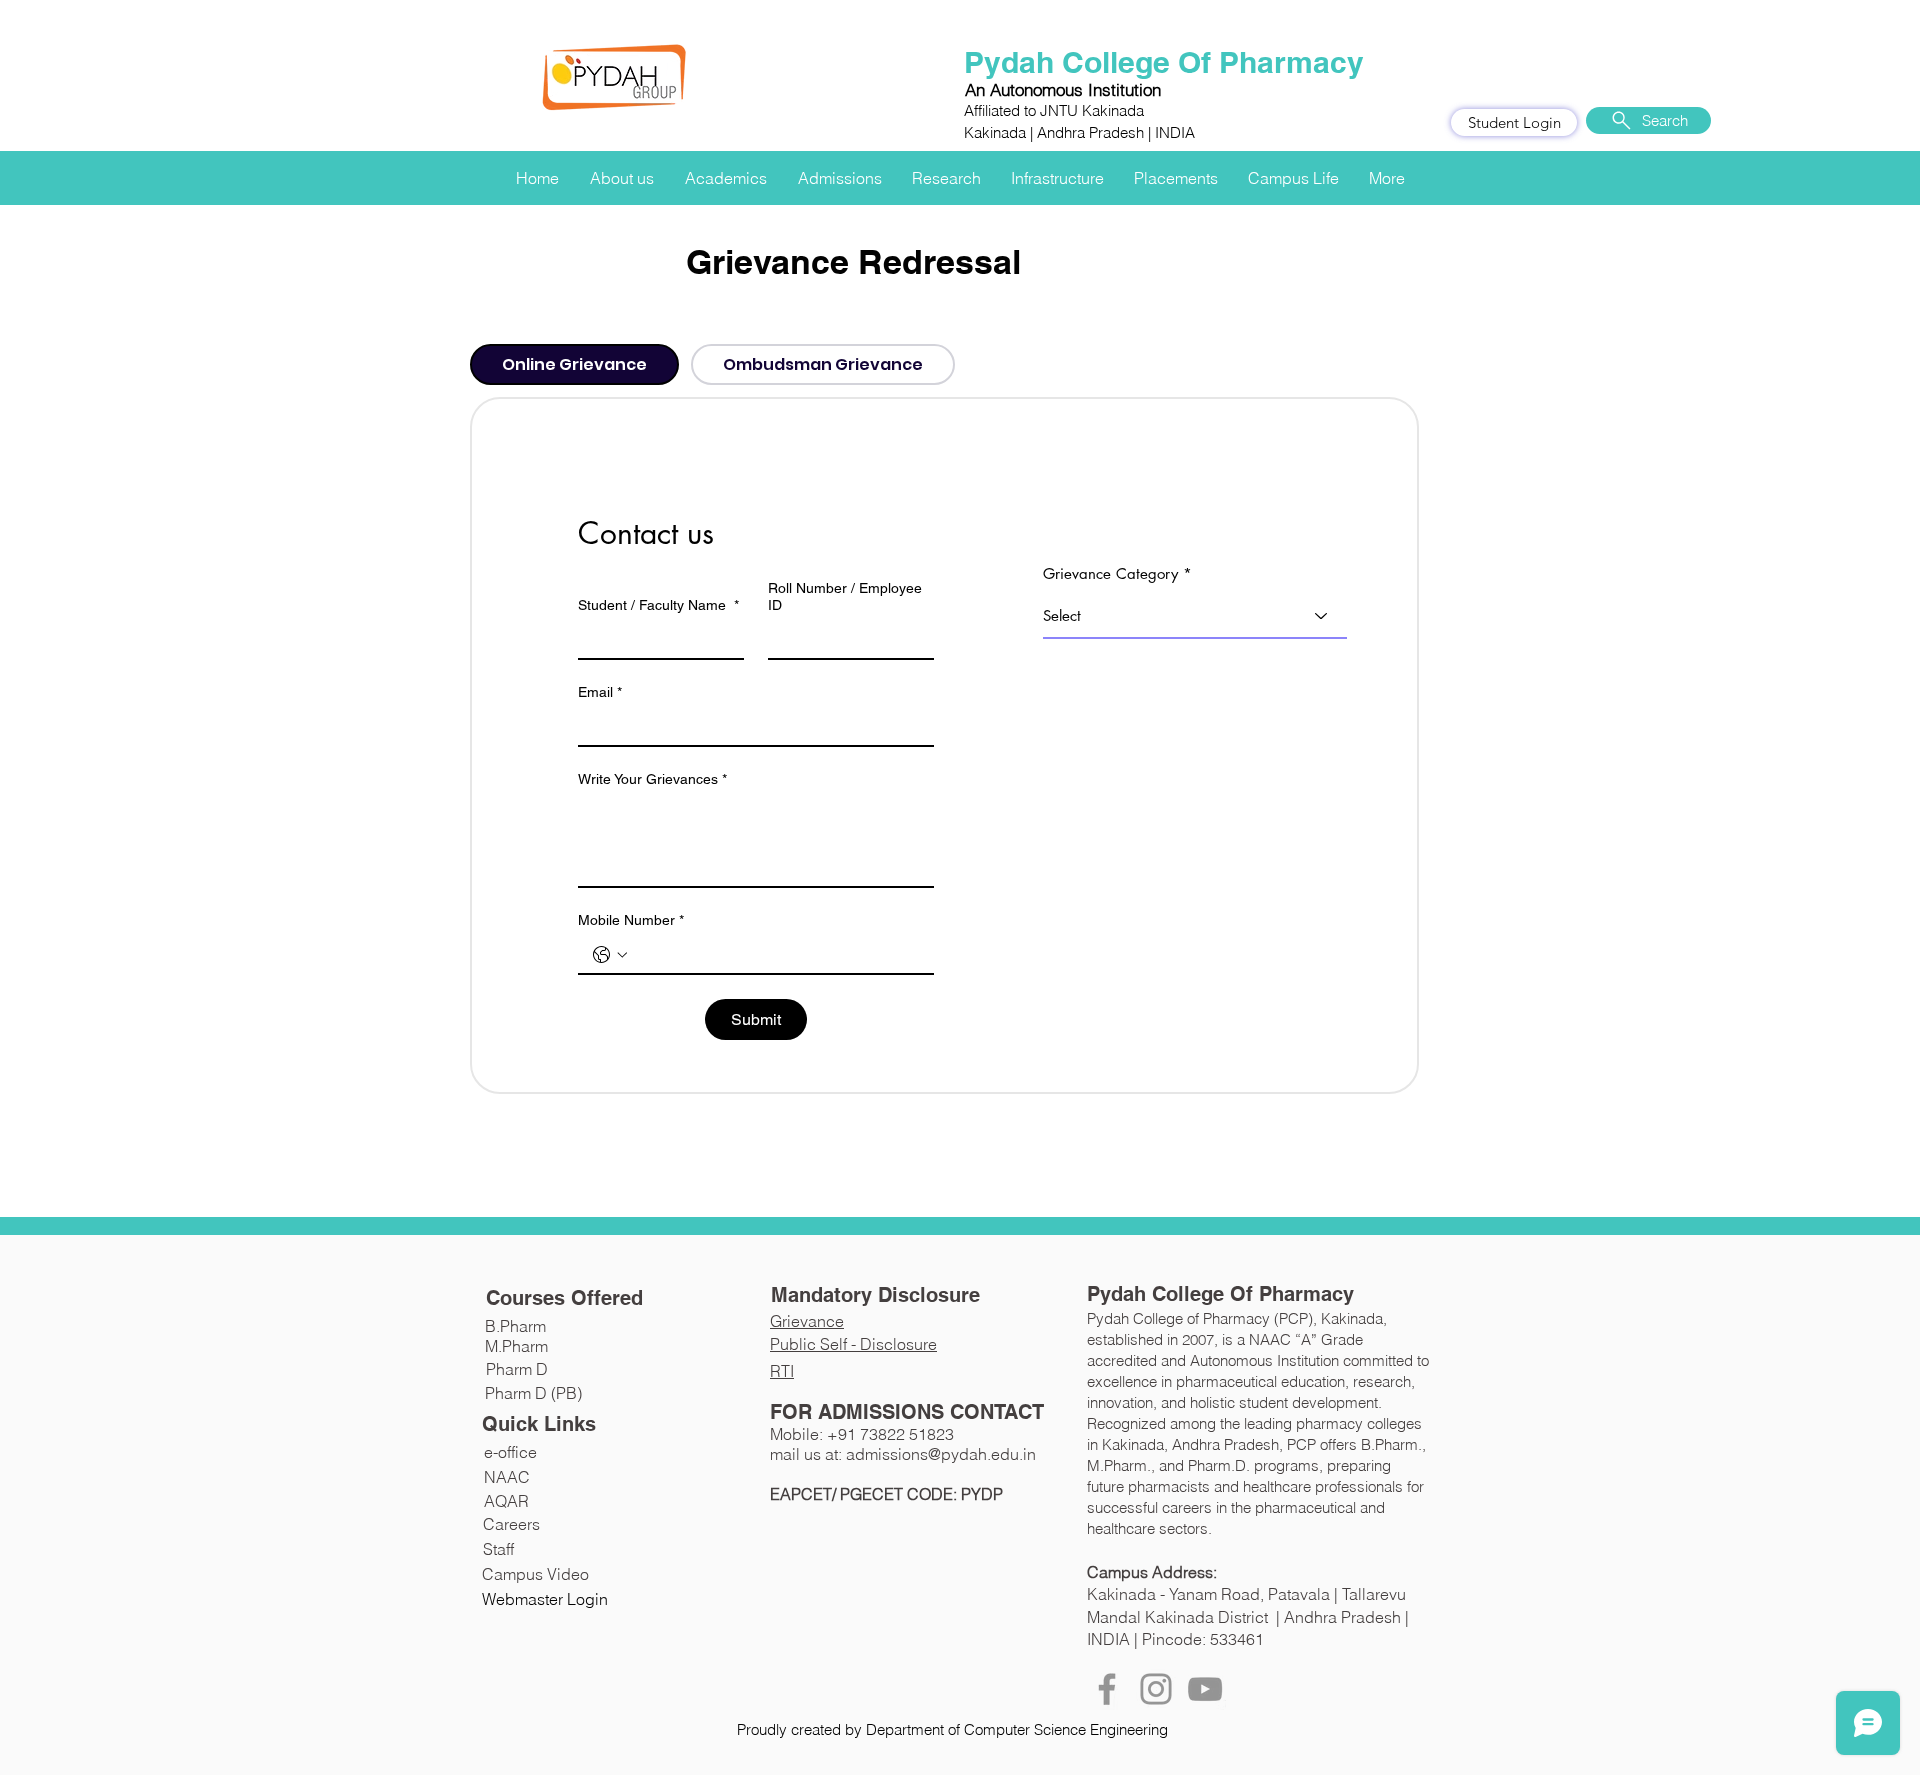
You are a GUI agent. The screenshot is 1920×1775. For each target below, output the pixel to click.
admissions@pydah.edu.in (941, 1454)
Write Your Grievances (652, 779)
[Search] (1429, 133)
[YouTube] (1205, 1689)
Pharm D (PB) (533, 1393)
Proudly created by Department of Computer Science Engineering (952, 1729)
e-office (510, 1452)
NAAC (507, 1477)
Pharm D (517, 1369)
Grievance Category (1110, 573)
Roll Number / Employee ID (845, 596)
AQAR (506, 1501)
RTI (782, 1371)
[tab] (574, 364)
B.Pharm (515, 1326)
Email (600, 692)
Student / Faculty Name (658, 605)
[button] (621, 169)
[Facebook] (1107, 1689)
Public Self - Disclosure (853, 1344)
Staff (498, 1549)
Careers (511, 1524)
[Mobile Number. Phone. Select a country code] (610, 955)
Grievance (807, 1321)
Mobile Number (631, 920)
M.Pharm (516, 1346)
